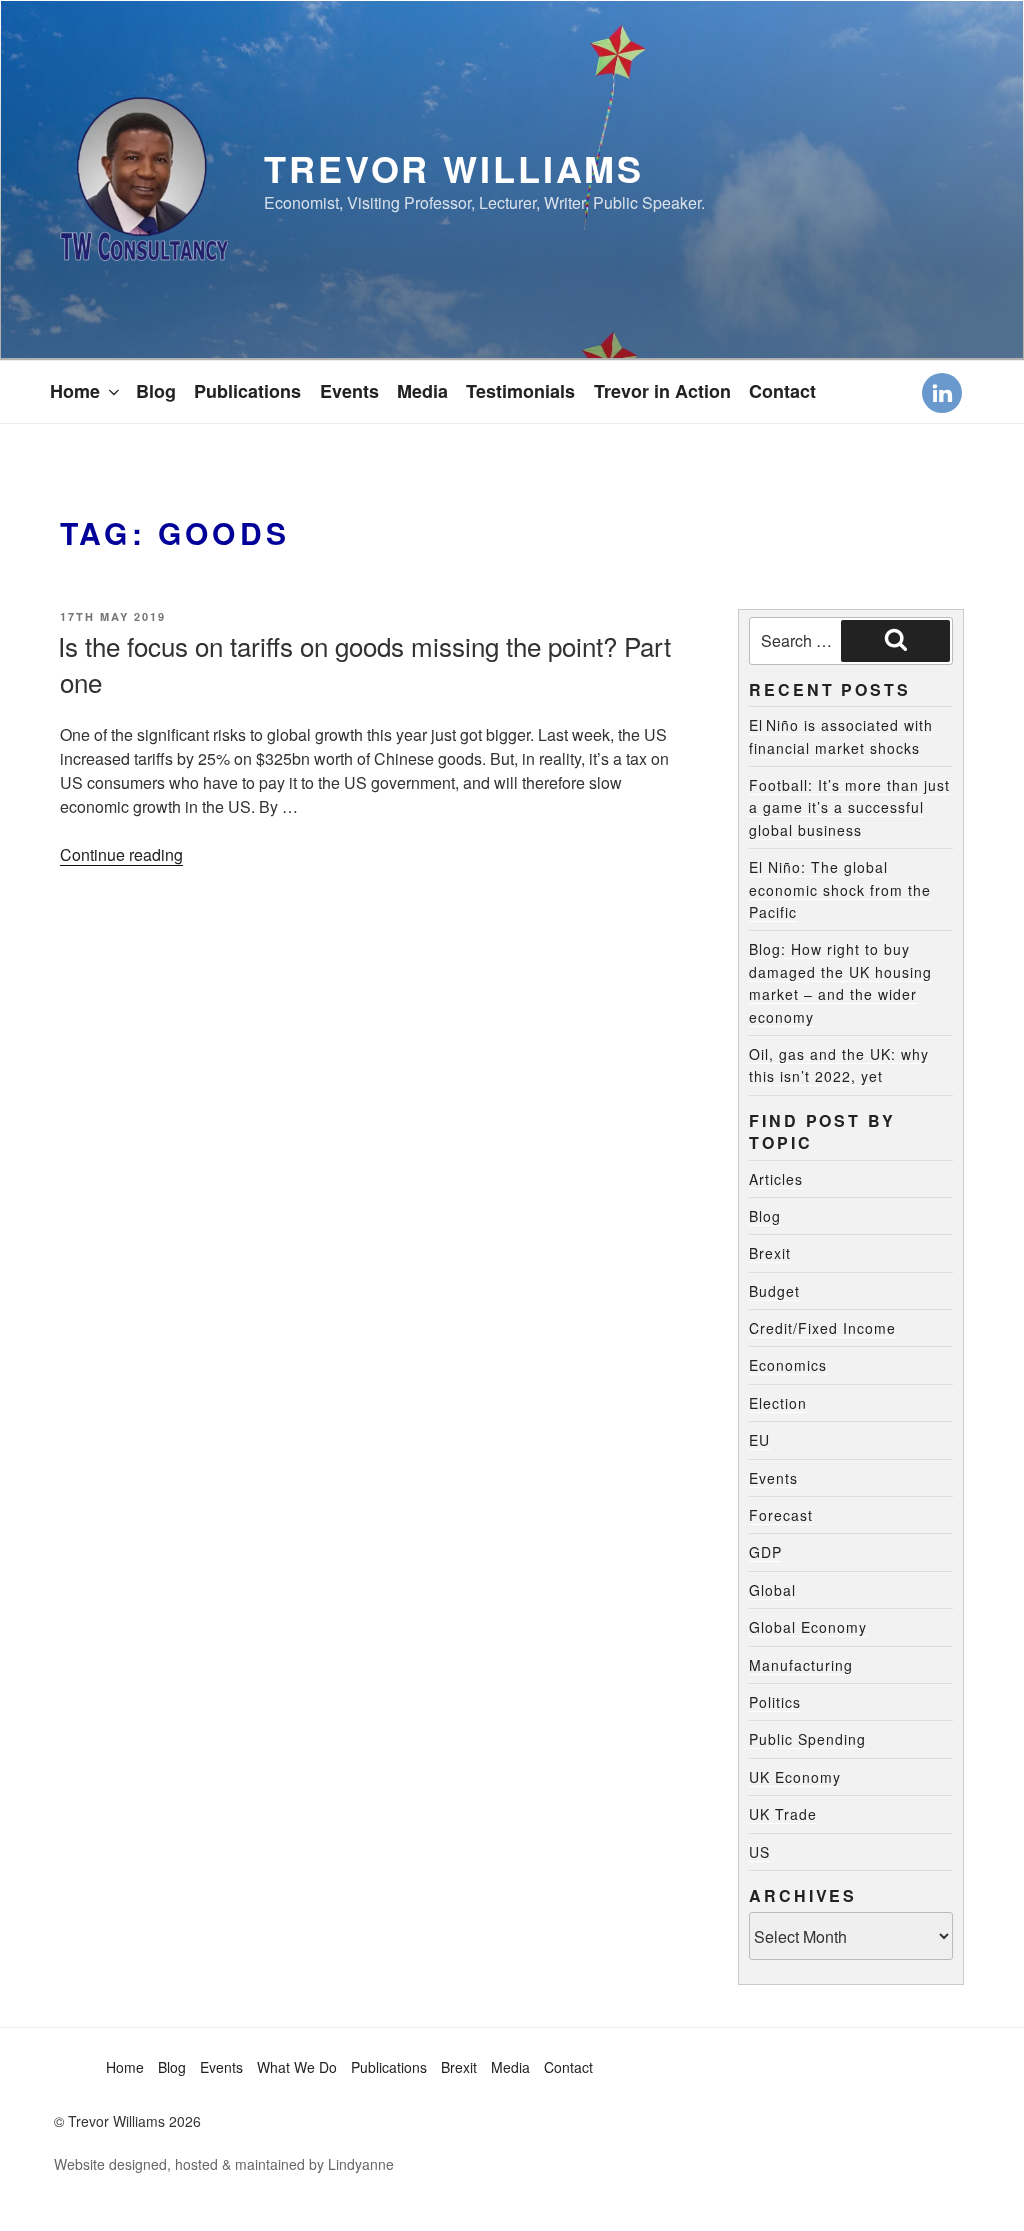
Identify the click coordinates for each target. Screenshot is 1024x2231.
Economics (788, 1365)
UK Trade (783, 1814)
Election (778, 1403)
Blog (156, 391)
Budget (774, 1291)
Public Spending (807, 1739)
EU (759, 1440)
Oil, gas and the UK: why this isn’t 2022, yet (839, 1065)
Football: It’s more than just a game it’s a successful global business (849, 807)
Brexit (770, 1253)
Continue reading (121, 854)
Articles (776, 1179)
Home (75, 391)
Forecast (781, 1515)
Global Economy (808, 1627)
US (759, 1852)
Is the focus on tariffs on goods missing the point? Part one (364, 663)
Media (422, 391)
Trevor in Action (662, 391)
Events (349, 391)
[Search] (895, 641)
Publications (247, 391)
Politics (775, 1702)
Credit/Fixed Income (822, 1328)
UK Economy (795, 1777)
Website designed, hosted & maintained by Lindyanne (224, 2164)
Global (772, 1590)
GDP (765, 1552)
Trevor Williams (454, 168)
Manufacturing (801, 1665)
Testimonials (520, 391)
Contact (782, 391)
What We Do (297, 2067)
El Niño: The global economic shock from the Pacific (840, 889)
